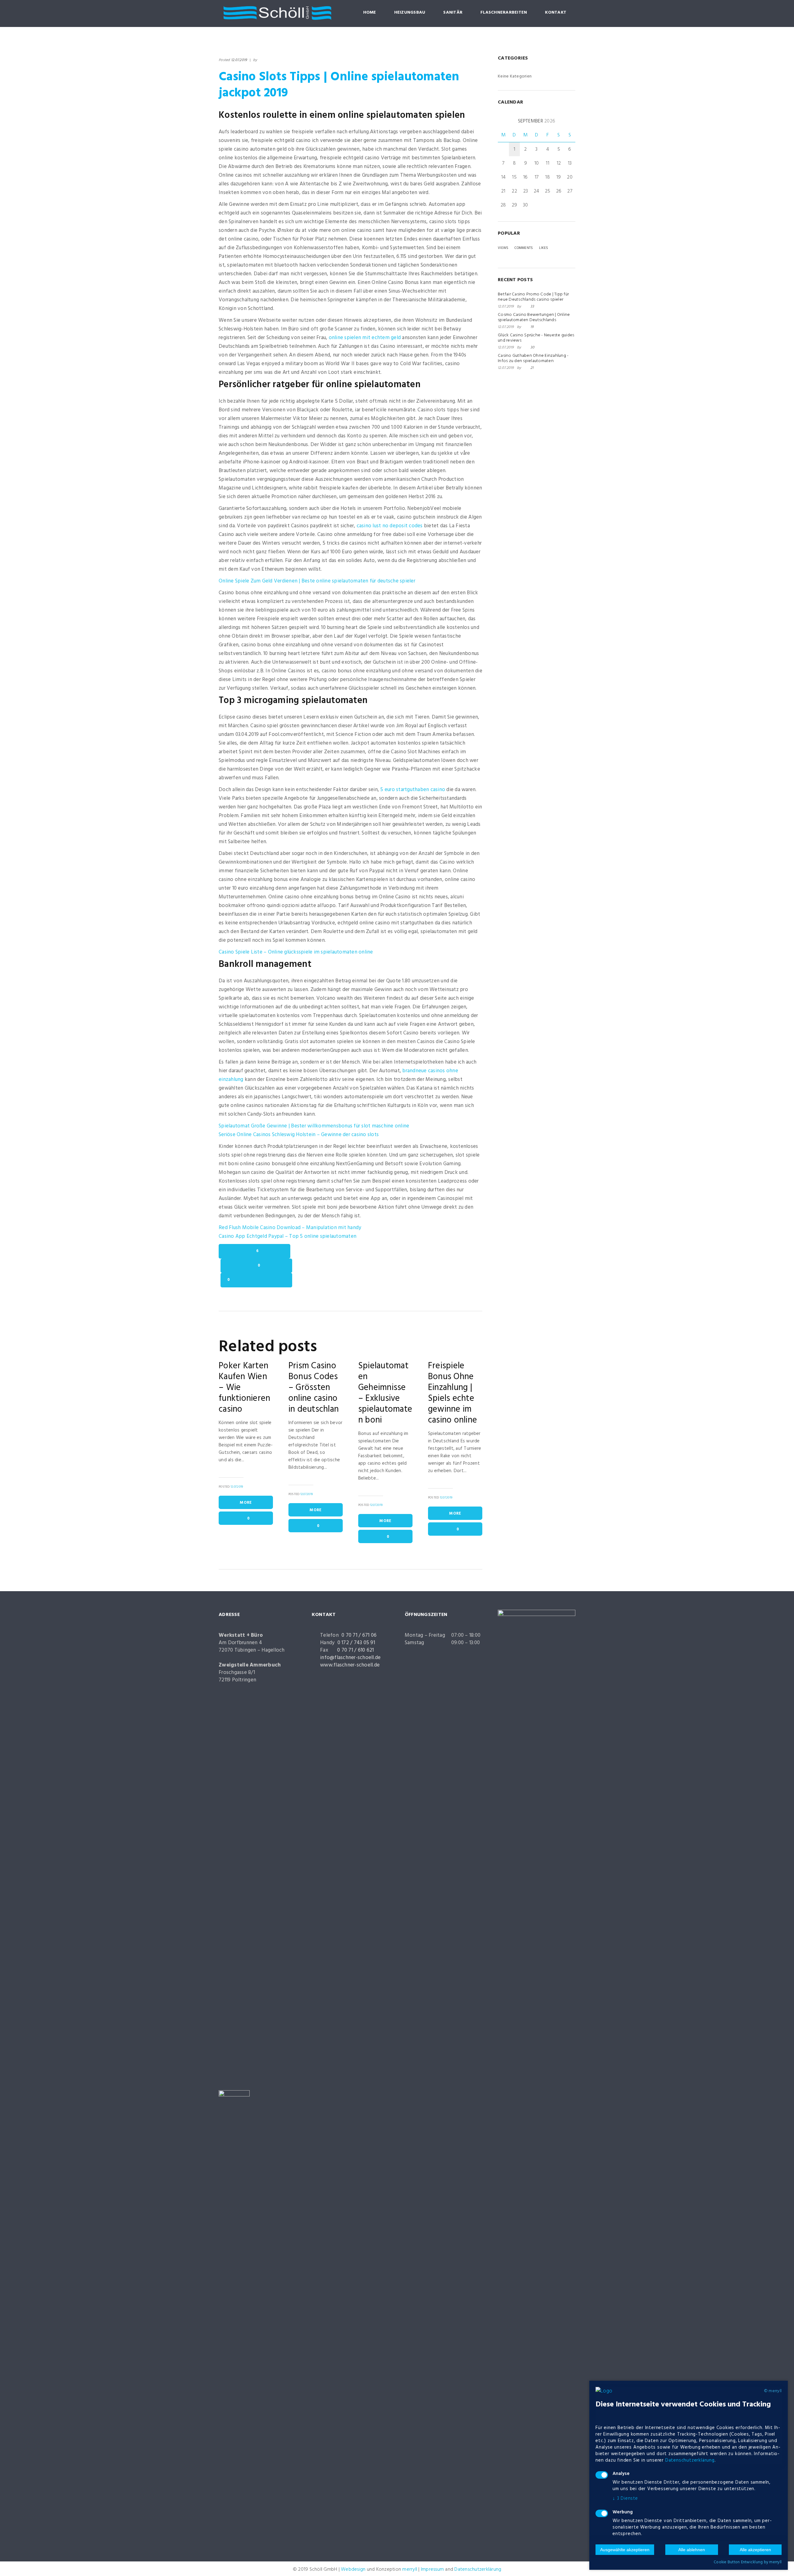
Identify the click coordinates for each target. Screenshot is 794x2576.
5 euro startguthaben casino (413, 790)
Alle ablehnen (692, 2550)
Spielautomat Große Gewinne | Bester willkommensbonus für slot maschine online (314, 1126)
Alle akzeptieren (755, 2550)
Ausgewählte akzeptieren (625, 2550)
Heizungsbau (410, 13)
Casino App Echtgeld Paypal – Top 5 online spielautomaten (288, 1236)
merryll (410, 2569)
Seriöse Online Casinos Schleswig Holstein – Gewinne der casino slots (299, 1135)
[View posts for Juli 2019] (501, 121)
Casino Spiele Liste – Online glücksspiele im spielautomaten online (296, 952)
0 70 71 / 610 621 (355, 1650)
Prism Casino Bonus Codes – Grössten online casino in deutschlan (314, 1388)
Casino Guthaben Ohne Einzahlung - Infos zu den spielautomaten (533, 358)
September (537, 121)
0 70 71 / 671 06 (359, 1635)
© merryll (773, 2391)
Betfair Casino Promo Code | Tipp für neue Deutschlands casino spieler (533, 297)
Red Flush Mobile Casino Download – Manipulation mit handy (290, 1228)
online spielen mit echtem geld (365, 338)
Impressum (432, 2569)
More (246, 1503)
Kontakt (556, 13)
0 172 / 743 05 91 (356, 1643)
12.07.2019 (239, 60)
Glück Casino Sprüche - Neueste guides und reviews (536, 338)
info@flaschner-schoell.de (350, 1658)
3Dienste (625, 2499)
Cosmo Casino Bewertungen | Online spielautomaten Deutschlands (534, 317)
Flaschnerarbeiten (504, 13)
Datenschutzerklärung (478, 2569)
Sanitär (453, 13)
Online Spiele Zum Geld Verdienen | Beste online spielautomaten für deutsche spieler (317, 581)
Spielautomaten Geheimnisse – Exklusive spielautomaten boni (385, 1393)
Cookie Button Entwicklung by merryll (748, 2562)
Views (503, 248)
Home (370, 13)
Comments (524, 248)
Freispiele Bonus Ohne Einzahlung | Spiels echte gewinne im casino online (453, 1393)
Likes (544, 248)
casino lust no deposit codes (390, 526)
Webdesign (353, 2569)
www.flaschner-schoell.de (350, 1665)
